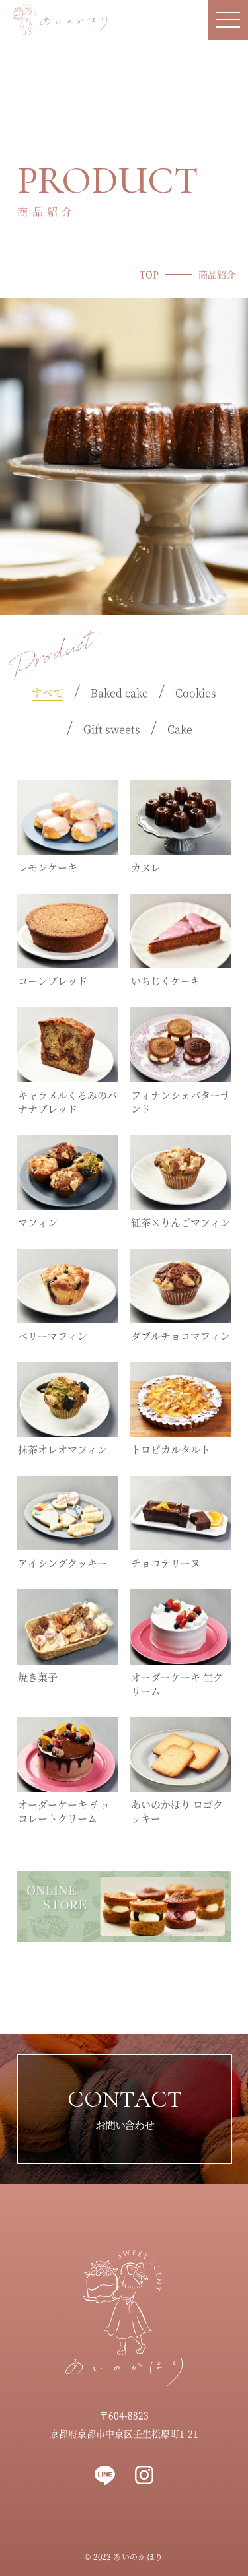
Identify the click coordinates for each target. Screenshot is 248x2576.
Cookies (196, 693)
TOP (149, 274)
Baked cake (119, 693)
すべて (48, 693)
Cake (180, 729)
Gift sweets (112, 729)
